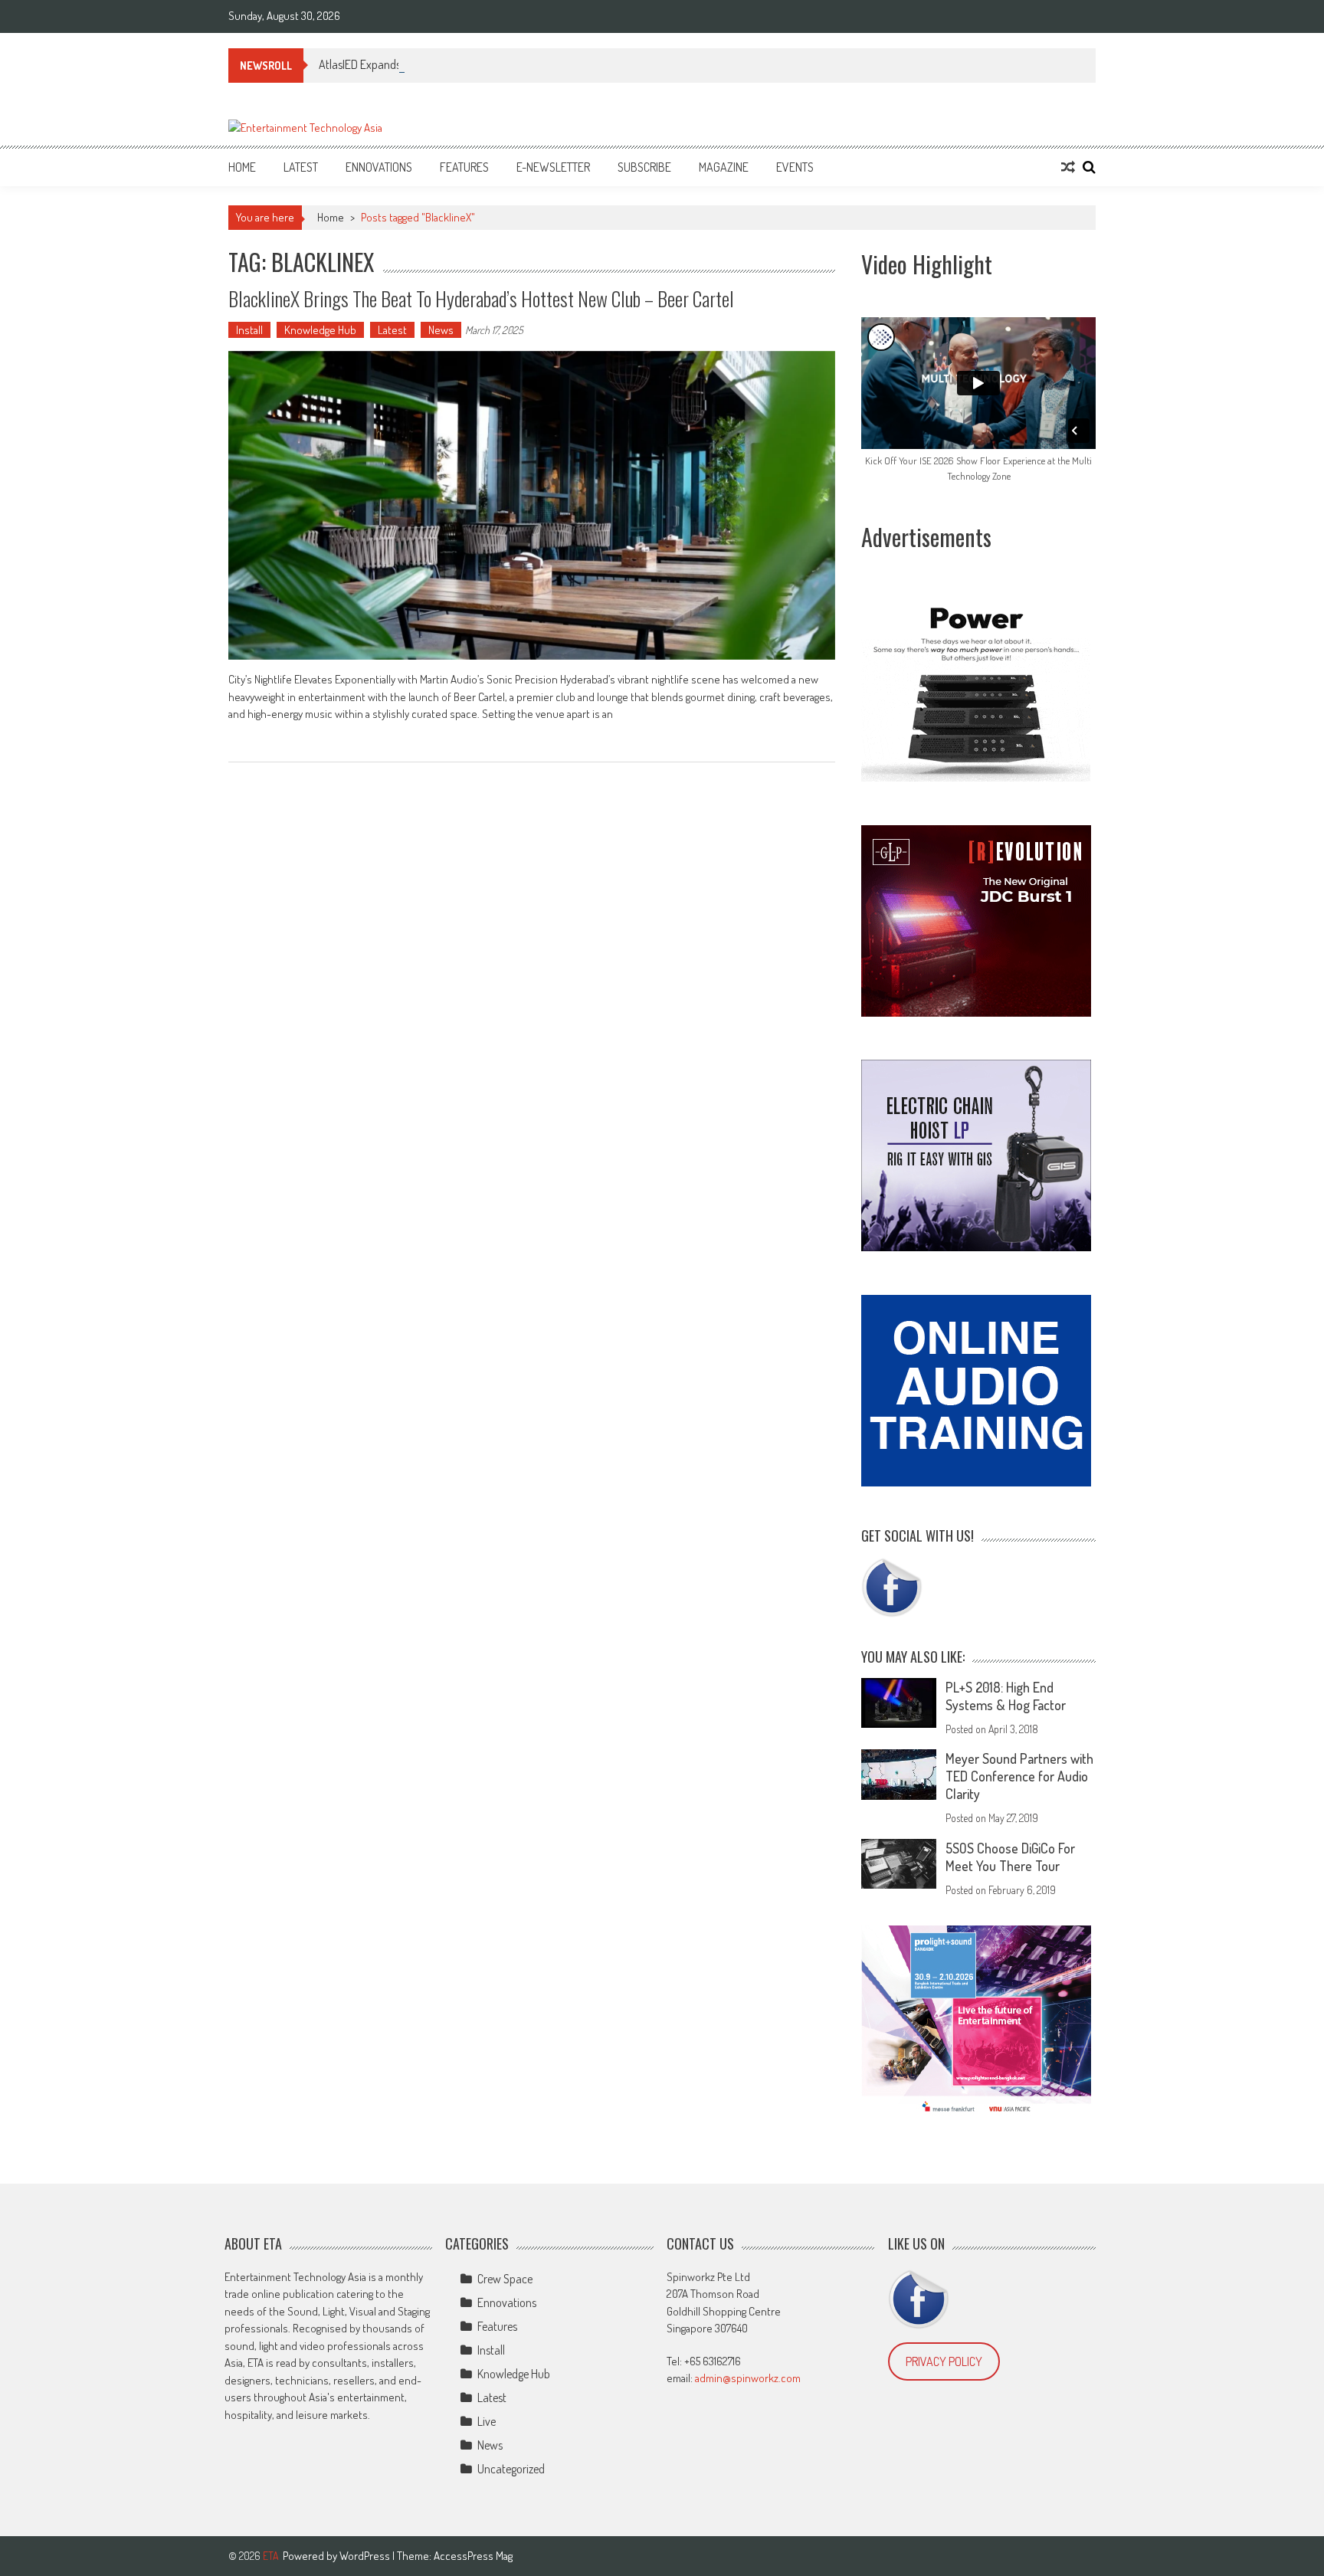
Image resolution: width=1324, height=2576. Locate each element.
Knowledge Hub (320, 330)
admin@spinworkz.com (748, 2378)
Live (487, 2421)
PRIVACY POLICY (944, 2361)
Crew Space (505, 2279)
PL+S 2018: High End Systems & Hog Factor (1006, 1696)
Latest (301, 167)
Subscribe (644, 167)
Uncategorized (511, 2469)
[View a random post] (1068, 167)
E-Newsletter (553, 167)
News (441, 330)
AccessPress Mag (473, 2556)
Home (242, 167)
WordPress (366, 2556)
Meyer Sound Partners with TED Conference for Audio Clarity (1019, 1776)
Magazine (724, 167)
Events (795, 167)
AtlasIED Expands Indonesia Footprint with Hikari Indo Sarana (462, 64)
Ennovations (379, 167)
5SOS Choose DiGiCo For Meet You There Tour (1010, 1857)
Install (249, 330)
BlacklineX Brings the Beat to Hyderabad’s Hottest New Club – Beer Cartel (481, 298)
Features (464, 167)
